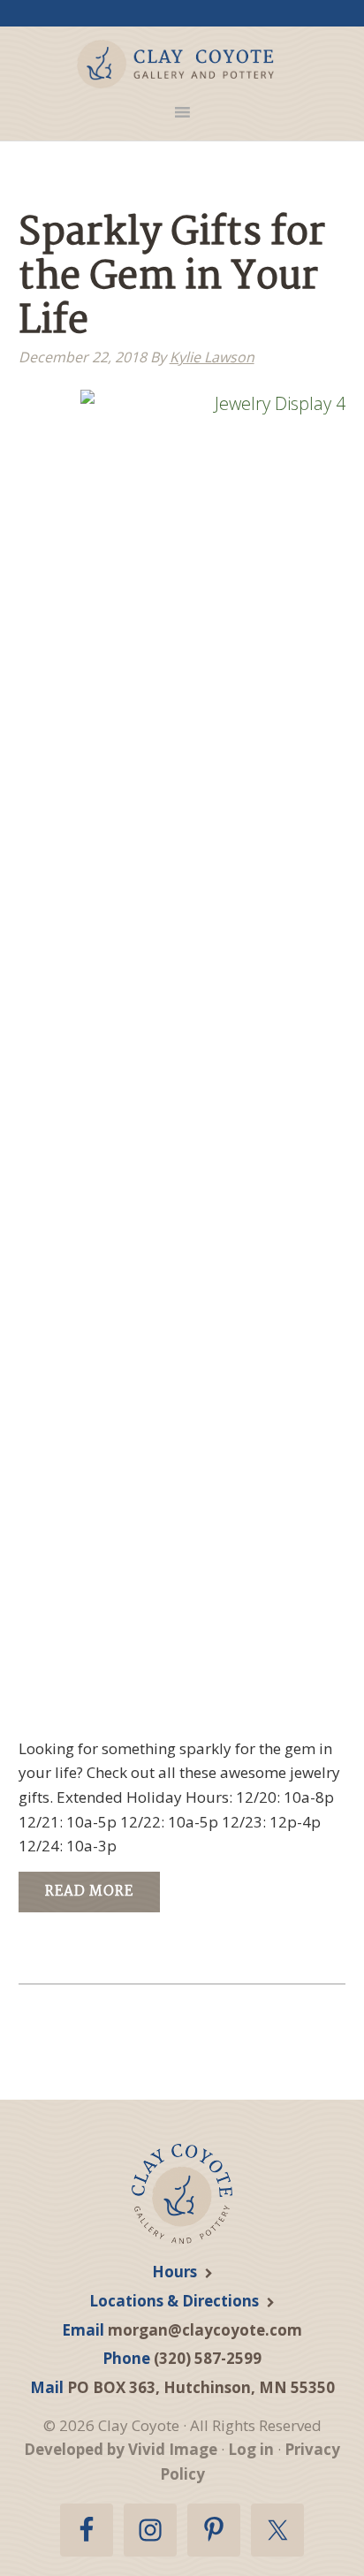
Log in (251, 2449)
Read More (89, 1892)
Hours (174, 2272)
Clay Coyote (176, 64)
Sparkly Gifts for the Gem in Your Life (172, 278)
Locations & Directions (174, 2301)
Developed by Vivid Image (121, 2449)
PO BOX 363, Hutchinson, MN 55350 (201, 2387)
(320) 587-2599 (208, 2358)
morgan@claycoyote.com (205, 2330)
